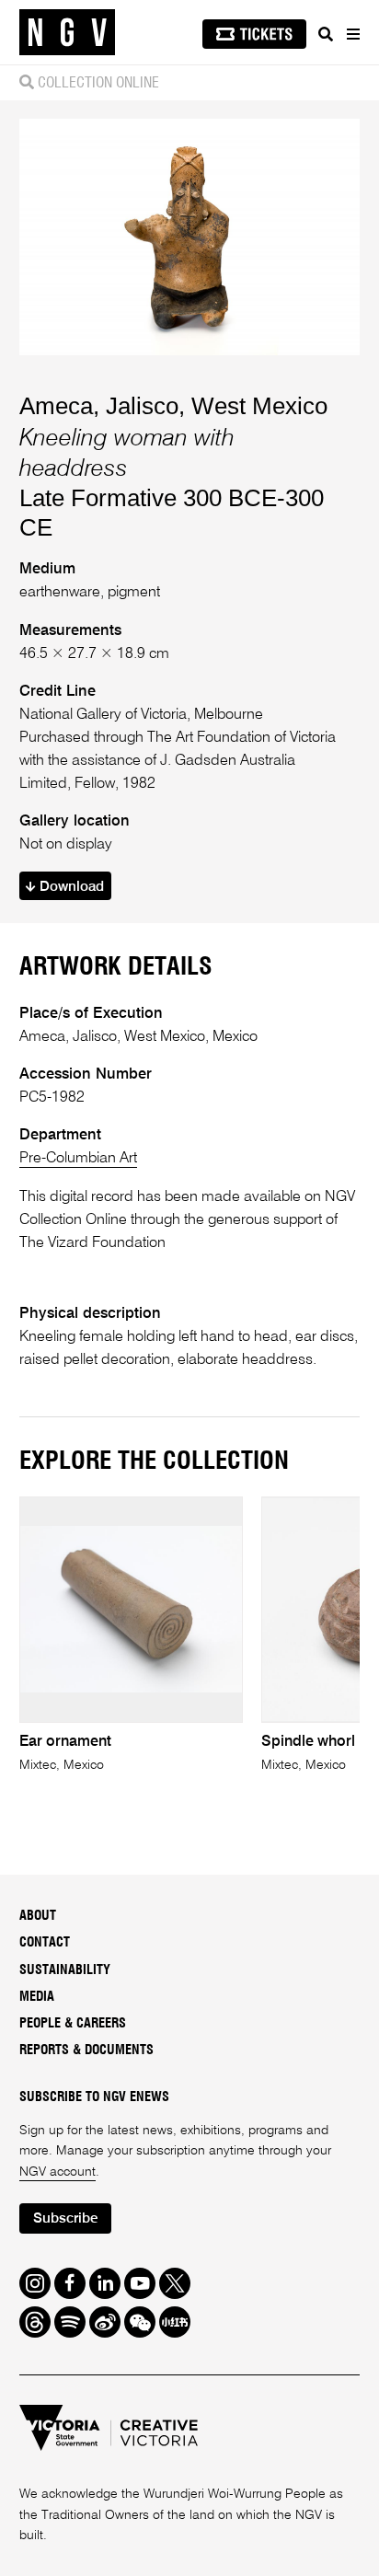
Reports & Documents (86, 2050)
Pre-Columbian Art (78, 1158)
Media (37, 1997)
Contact (45, 1943)
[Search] (326, 34)
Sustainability (65, 1970)
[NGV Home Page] (67, 33)
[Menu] (352, 34)
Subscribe (65, 2218)
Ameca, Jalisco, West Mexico (173, 406)
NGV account (57, 2172)
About (38, 1916)
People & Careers (73, 2024)
